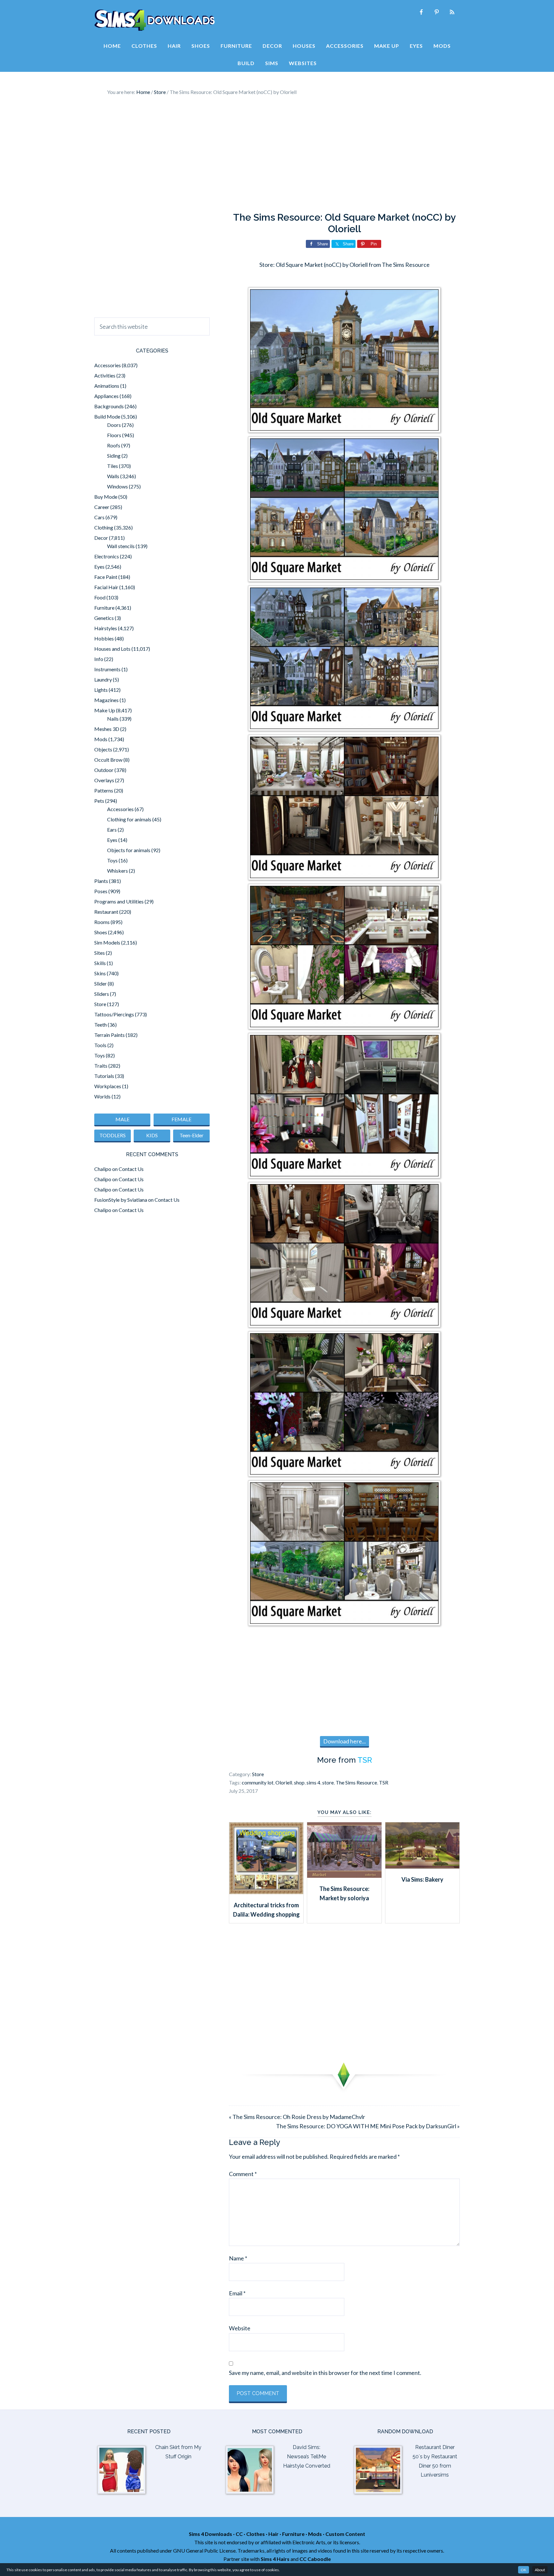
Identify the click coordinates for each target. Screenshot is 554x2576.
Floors (114, 435)
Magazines (106, 700)
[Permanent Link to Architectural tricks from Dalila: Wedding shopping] (266, 1892)
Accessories (108, 365)
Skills (100, 963)
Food (100, 597)
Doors (114, 425)
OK (524, 2570)
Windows (118, 486)
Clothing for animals (129, 819)
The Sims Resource (356, 1782)
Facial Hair (106, 587)
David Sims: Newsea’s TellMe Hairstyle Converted (307, 2457)
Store (258, 1774)
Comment (243, 2174)
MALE (122, 1119)
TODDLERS (113, 1135)
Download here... (344, 1741)
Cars (99, 517)
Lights (101, 690)
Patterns (104, 790)
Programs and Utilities (119, 901)
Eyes (99, 567)
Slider (101, 983)
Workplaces (108, 1086)
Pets (99, 801)
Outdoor (104, 770)
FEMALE (181, 1119)
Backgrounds (109, 406)
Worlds (102, 1096)
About (540, 2570)
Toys (112, 860)
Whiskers (118, 871)
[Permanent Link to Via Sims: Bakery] (422, 1866)
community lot (258, 1782)
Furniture (104, 608)
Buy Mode (106, 497)
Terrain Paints (109, 1035)
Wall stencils (121, 546)
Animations (107, 386)
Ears (112, 830)
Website (240, 2328)
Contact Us (131, 1169)
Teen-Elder (192, 1135)
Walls (113, 476)
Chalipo (103, 1169)
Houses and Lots (112, 649)
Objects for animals (129, 850)
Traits (101, 1066)
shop (299, 1782)
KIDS (152, 1135)
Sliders (102, 994)
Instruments (107, 669)
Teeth (101, 1025)
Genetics (104, 618)
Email (237, 2293)
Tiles (113, 466)
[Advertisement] (277, 154)
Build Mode (107, 416)
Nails (113, 719)
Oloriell (284, 1782)
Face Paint (106, 577)
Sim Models (107, 942)
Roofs (114, 445)
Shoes (101, 932)
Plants (101, 881)
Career (102, 507)
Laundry (103, 679)
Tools (100, 1045)
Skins (100, 973)
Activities (105, 375)
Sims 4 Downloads (155, 20)
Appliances (106, 396)
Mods (101, 739)
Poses (101, 891)
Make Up (105, 710)
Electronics (107, 556)
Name (238, 2258)
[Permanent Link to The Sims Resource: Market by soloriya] (344, 1876)
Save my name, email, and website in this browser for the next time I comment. (325, 2373)
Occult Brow (108, 760)
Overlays (104, 780)
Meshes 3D (107, 729)
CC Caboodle (315, 2559)
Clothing (104, 527)
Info (99, 659)
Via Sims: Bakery (422, 1879)
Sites (100, 953)
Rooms (102, 922)
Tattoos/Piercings (114, 1014)
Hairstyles (106, 628)
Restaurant (106, 912)
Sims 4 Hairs (275, 2559)
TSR (365, 1760)
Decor (101, 538)
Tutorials (104, 1076)
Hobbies (104, 638)
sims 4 (313, 1782)
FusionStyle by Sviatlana (121, 1200)
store (328, 1782)
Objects (103, 749)
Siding (114, 456)
